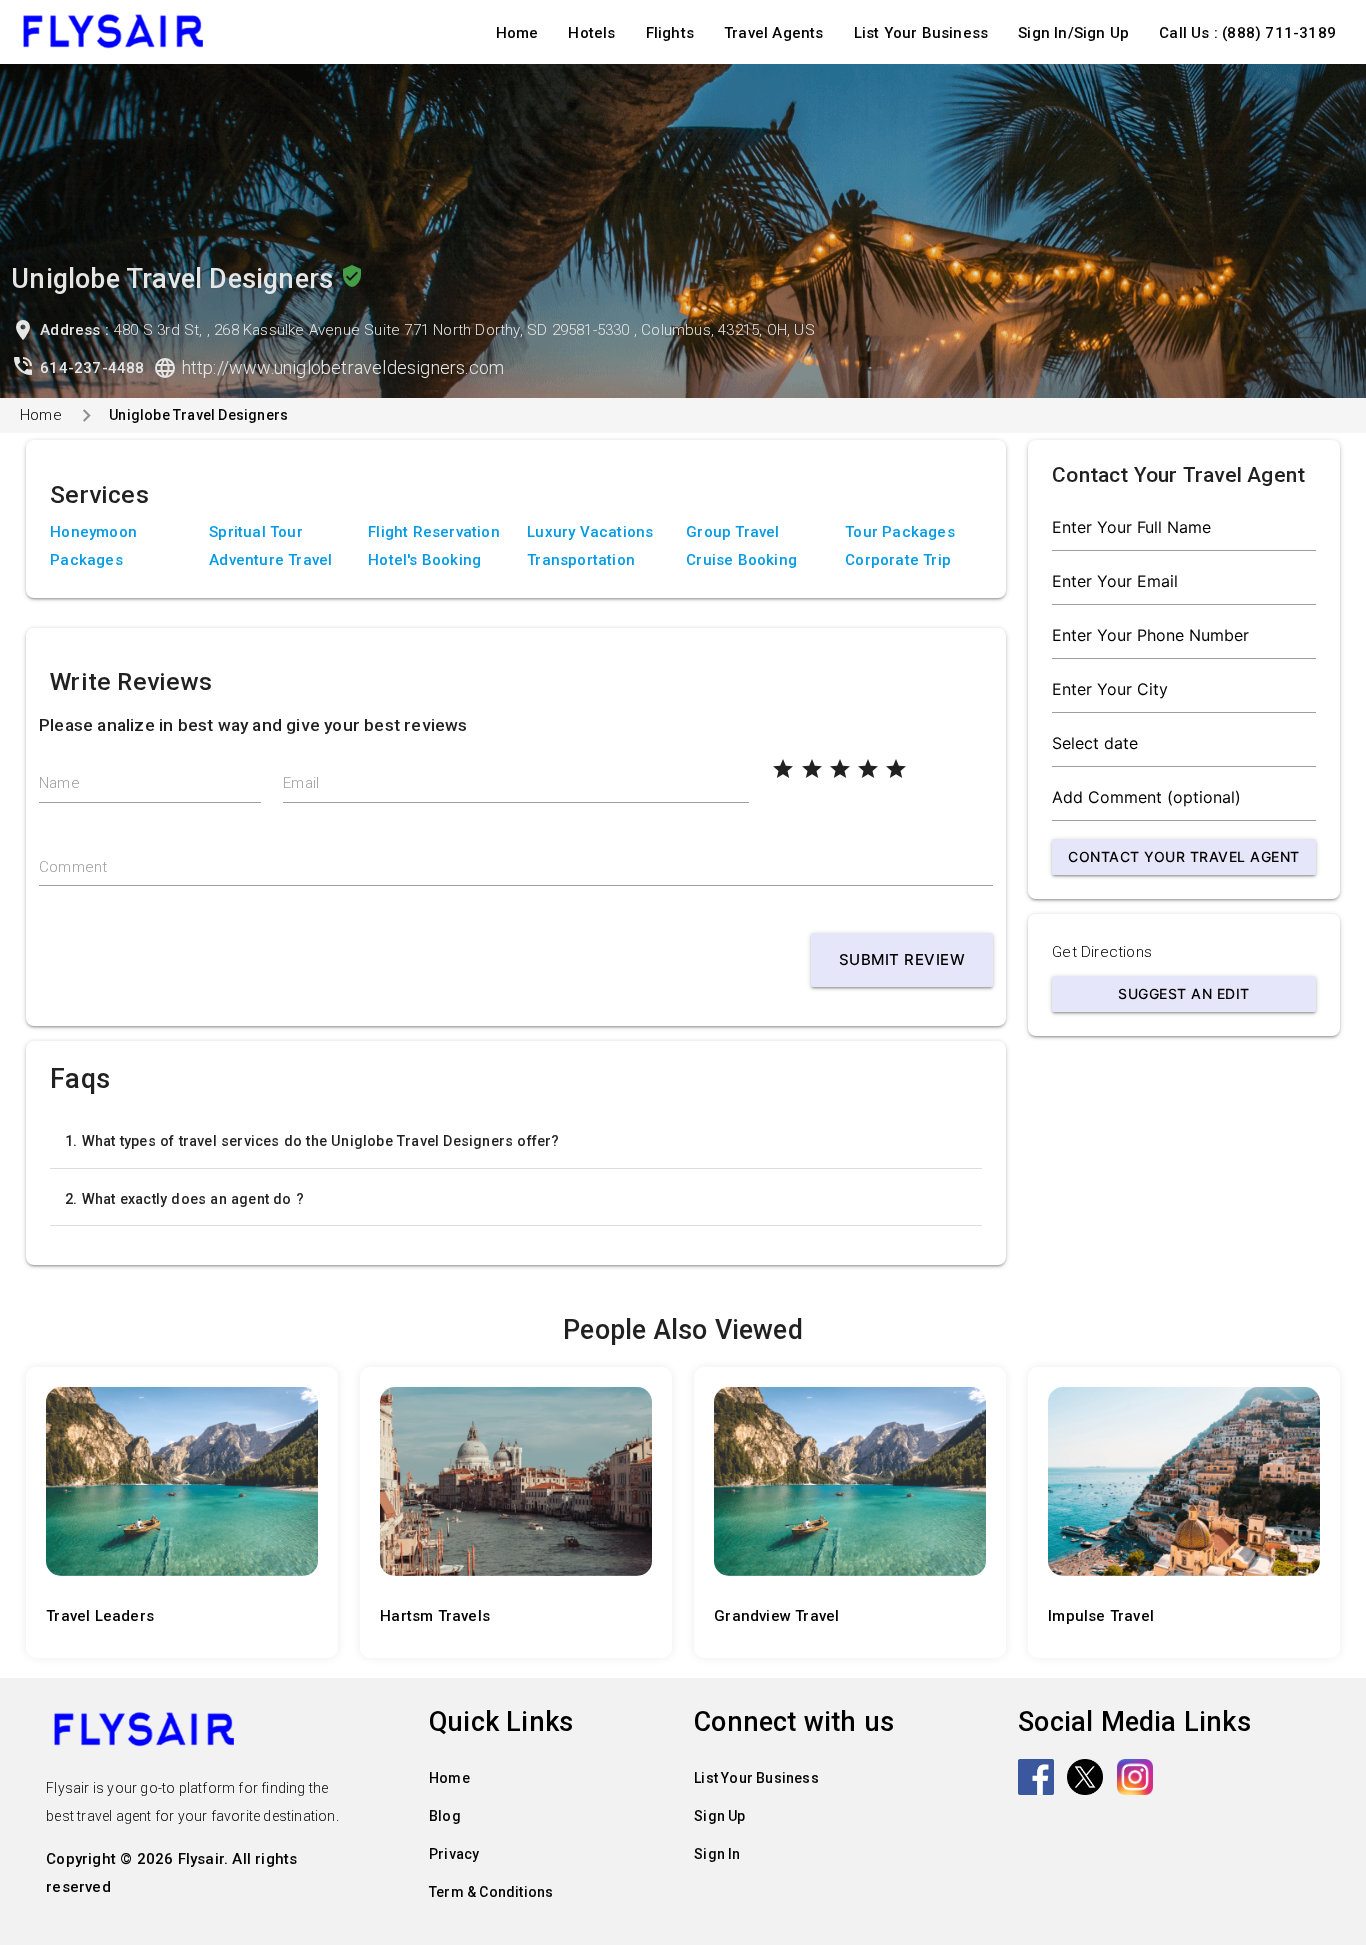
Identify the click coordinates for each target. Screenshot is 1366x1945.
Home (517, 33)
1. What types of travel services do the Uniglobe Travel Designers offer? (312, 1141)
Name (59, 783)
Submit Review (902, 959)
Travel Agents (774, 33)
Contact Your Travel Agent (1184, 856)
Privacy (454, 1854)
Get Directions (1102, 952)
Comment (73, 867)
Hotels (591, 33)
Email (301, 783)
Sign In (717, 1854)
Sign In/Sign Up (1073, 33)
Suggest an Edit (1184, 993)
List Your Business (921, 33)
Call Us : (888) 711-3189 (1247, 33)
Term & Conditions (491, 1892)
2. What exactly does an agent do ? (184, 1199)
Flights (670, 33)
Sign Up (719, 1816)
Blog (445, 1816)
